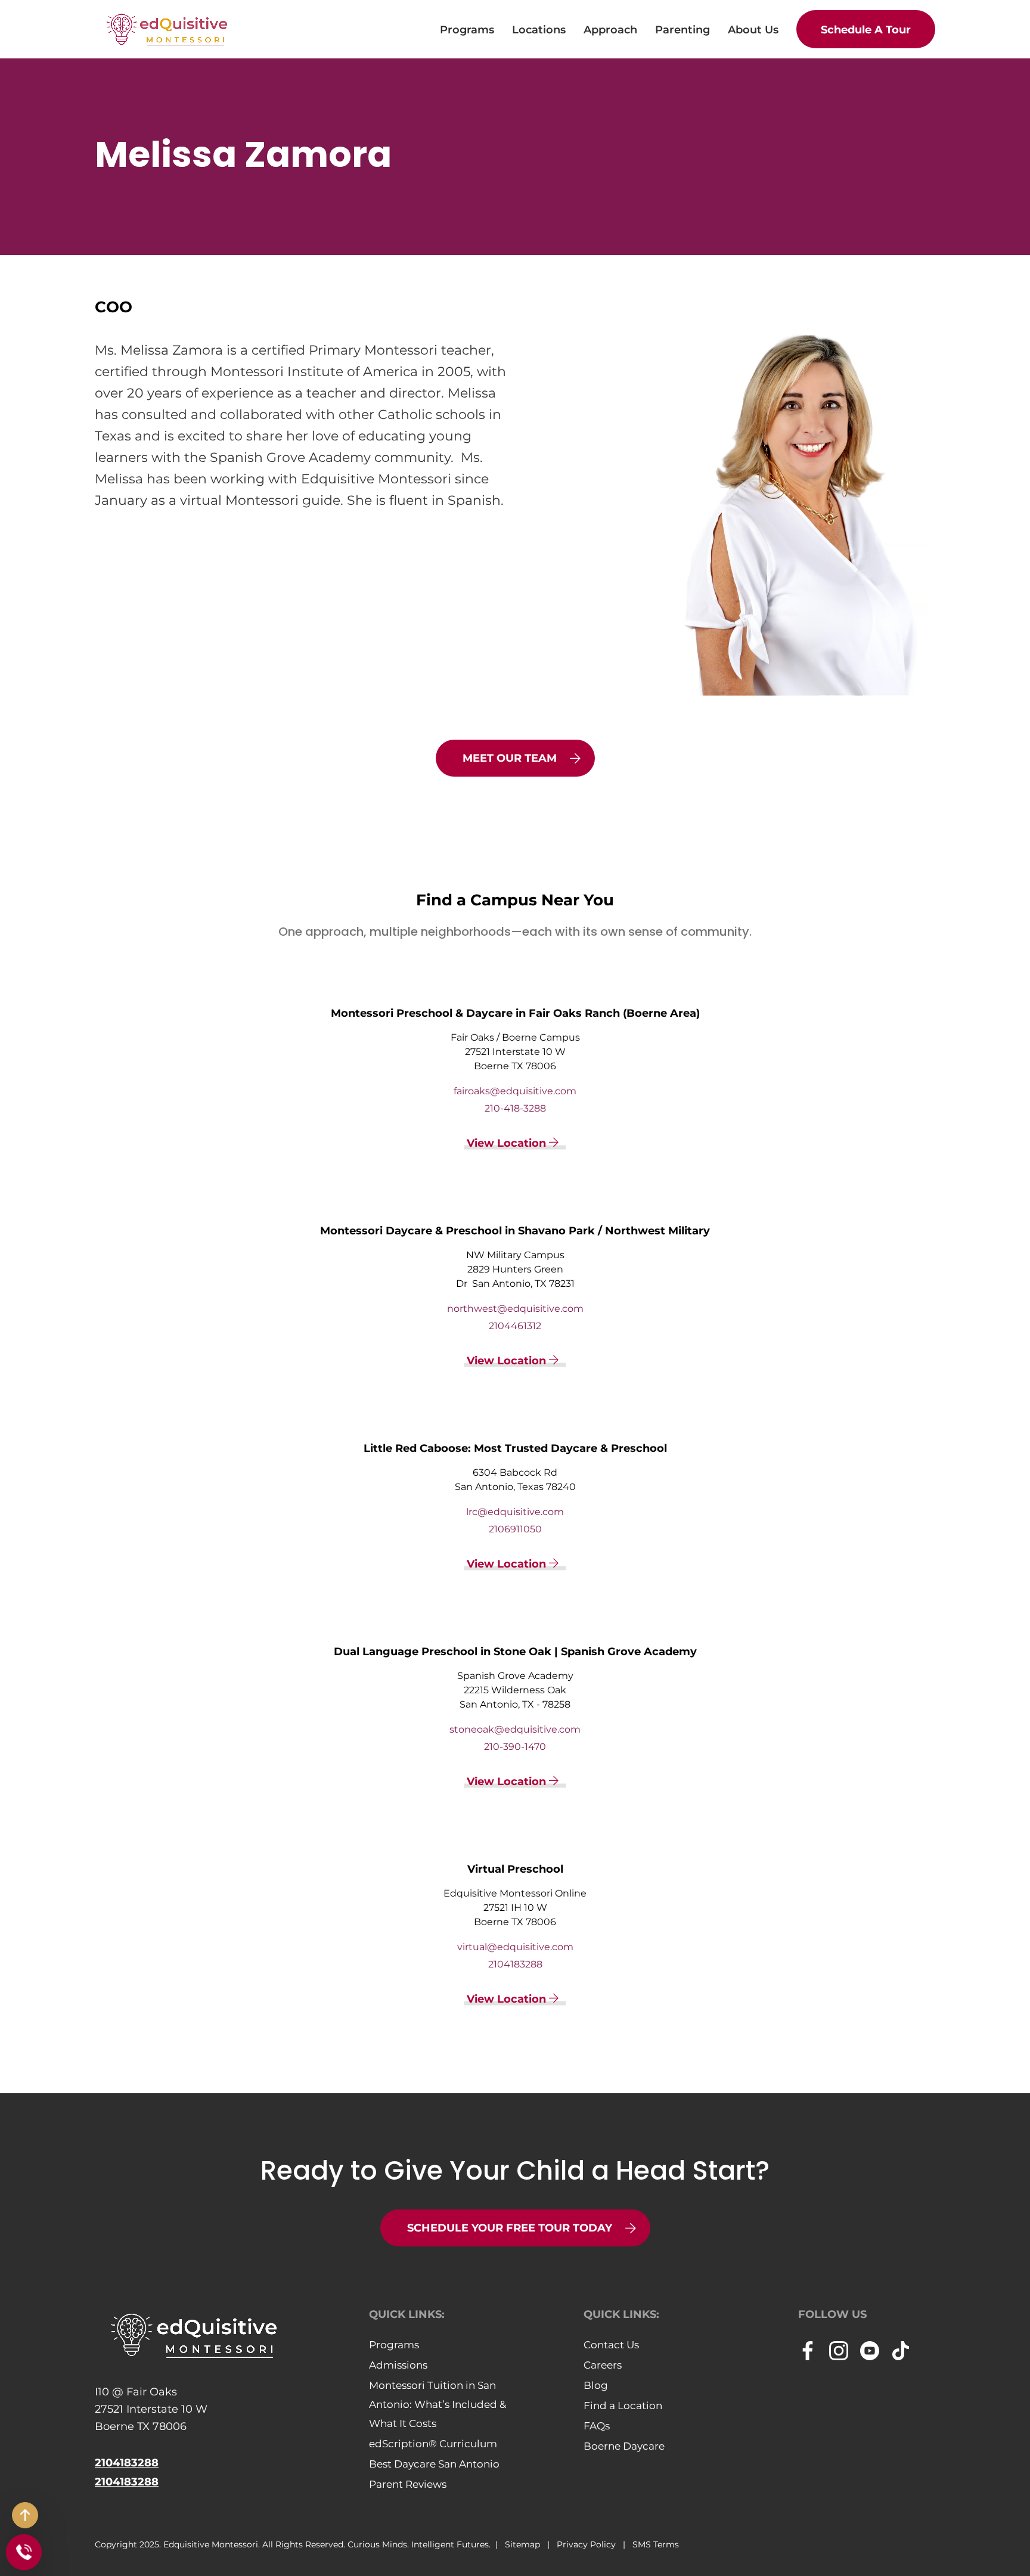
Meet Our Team (510, 758)
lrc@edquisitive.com (515, 1512)
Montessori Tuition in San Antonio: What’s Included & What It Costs (438, 2404)
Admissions (398, 2365)
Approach (610, 30)
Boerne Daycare (624, 2446)
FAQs (597, 2426)
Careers (603, 2365)
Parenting (682, 30)
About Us (753, 30)
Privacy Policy (587, 2544)
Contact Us (611, 2345)
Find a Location (623, 2406)
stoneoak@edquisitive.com (515, 1729)
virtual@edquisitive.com (515, 1947)
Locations (539, 30)
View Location (508, 1143)
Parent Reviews (408, 2484)
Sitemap (524, 2544)
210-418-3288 (515, 1108)
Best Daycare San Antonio (434, 2464)
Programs (467, 30)
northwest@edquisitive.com (515, 1309)
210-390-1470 (515, 1747)
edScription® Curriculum (433, 2444)
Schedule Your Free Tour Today (510, 2228)
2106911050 (515, 1529)
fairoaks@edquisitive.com (515, 1091)
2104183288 (515, 1964)
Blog (596, 2385)
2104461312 (515, 1326)
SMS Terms (656, 2544)
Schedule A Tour (866, 30)
